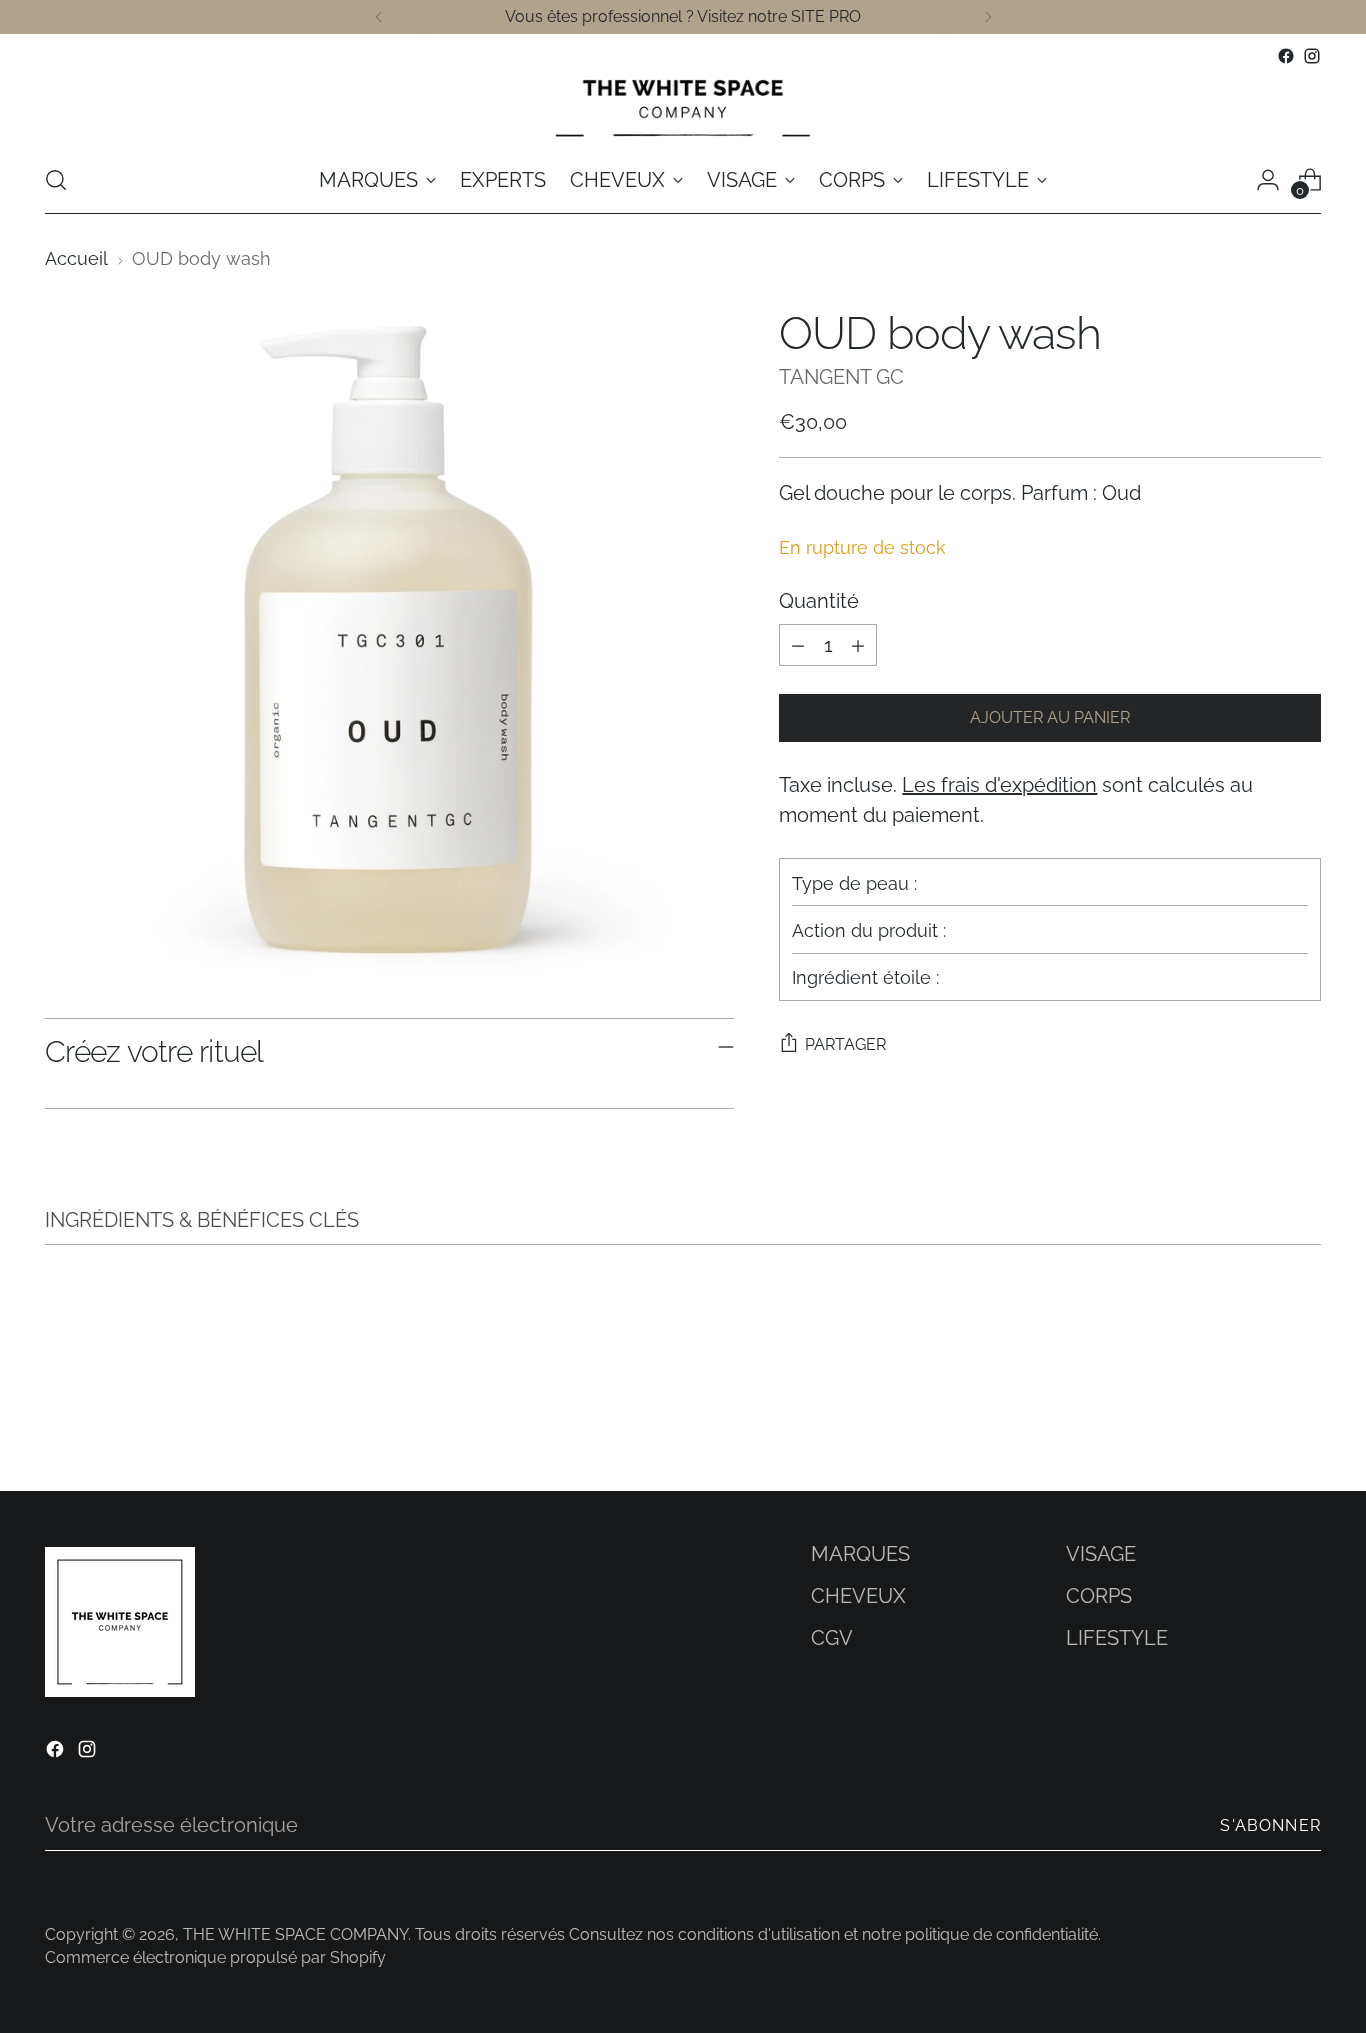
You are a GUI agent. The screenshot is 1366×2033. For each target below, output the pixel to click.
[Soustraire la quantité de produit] (798, 645)
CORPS (1099, 1596)
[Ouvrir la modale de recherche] (56, 180)
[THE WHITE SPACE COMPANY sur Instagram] (1312, 56)
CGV (832, 1638)
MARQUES (860, 1554)
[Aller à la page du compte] (1268, 180)
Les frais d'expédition (999, 785)
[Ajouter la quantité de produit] (858, 645)
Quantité (819, 601)
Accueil (76, 258)
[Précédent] (379, 17)
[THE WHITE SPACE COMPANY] (683, 108)
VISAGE (1101, 1554)
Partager (845, 1044)
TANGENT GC (841, 377)
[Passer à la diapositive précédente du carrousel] (1258, 1423)
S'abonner (1270, 1825)
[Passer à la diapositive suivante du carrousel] (1304, 1422)
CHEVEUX (858, 1596)
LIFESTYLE (1117, 1638)
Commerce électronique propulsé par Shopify (215, 1957)
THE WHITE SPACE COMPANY (295, 1934)
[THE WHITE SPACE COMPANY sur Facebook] (1286, 56)
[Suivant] (988, 17)
